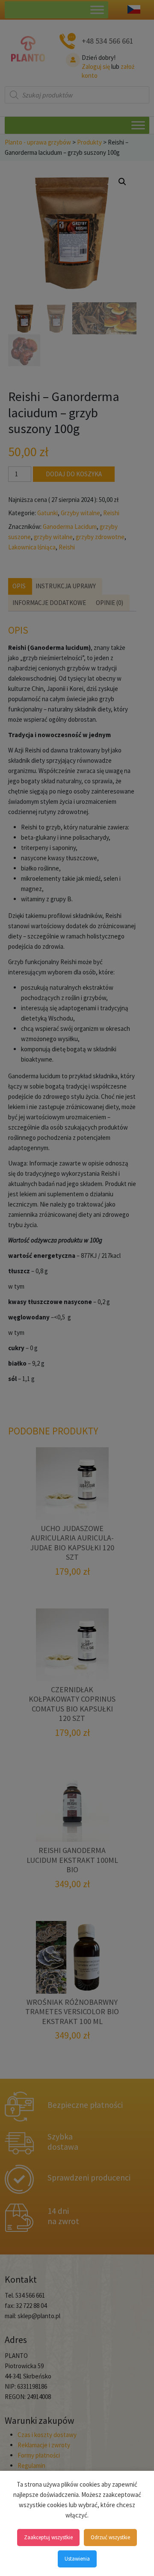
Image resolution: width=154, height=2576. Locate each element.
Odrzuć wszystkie (110, 2537)
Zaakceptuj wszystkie (48, 2537)
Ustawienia (77, 2559)
